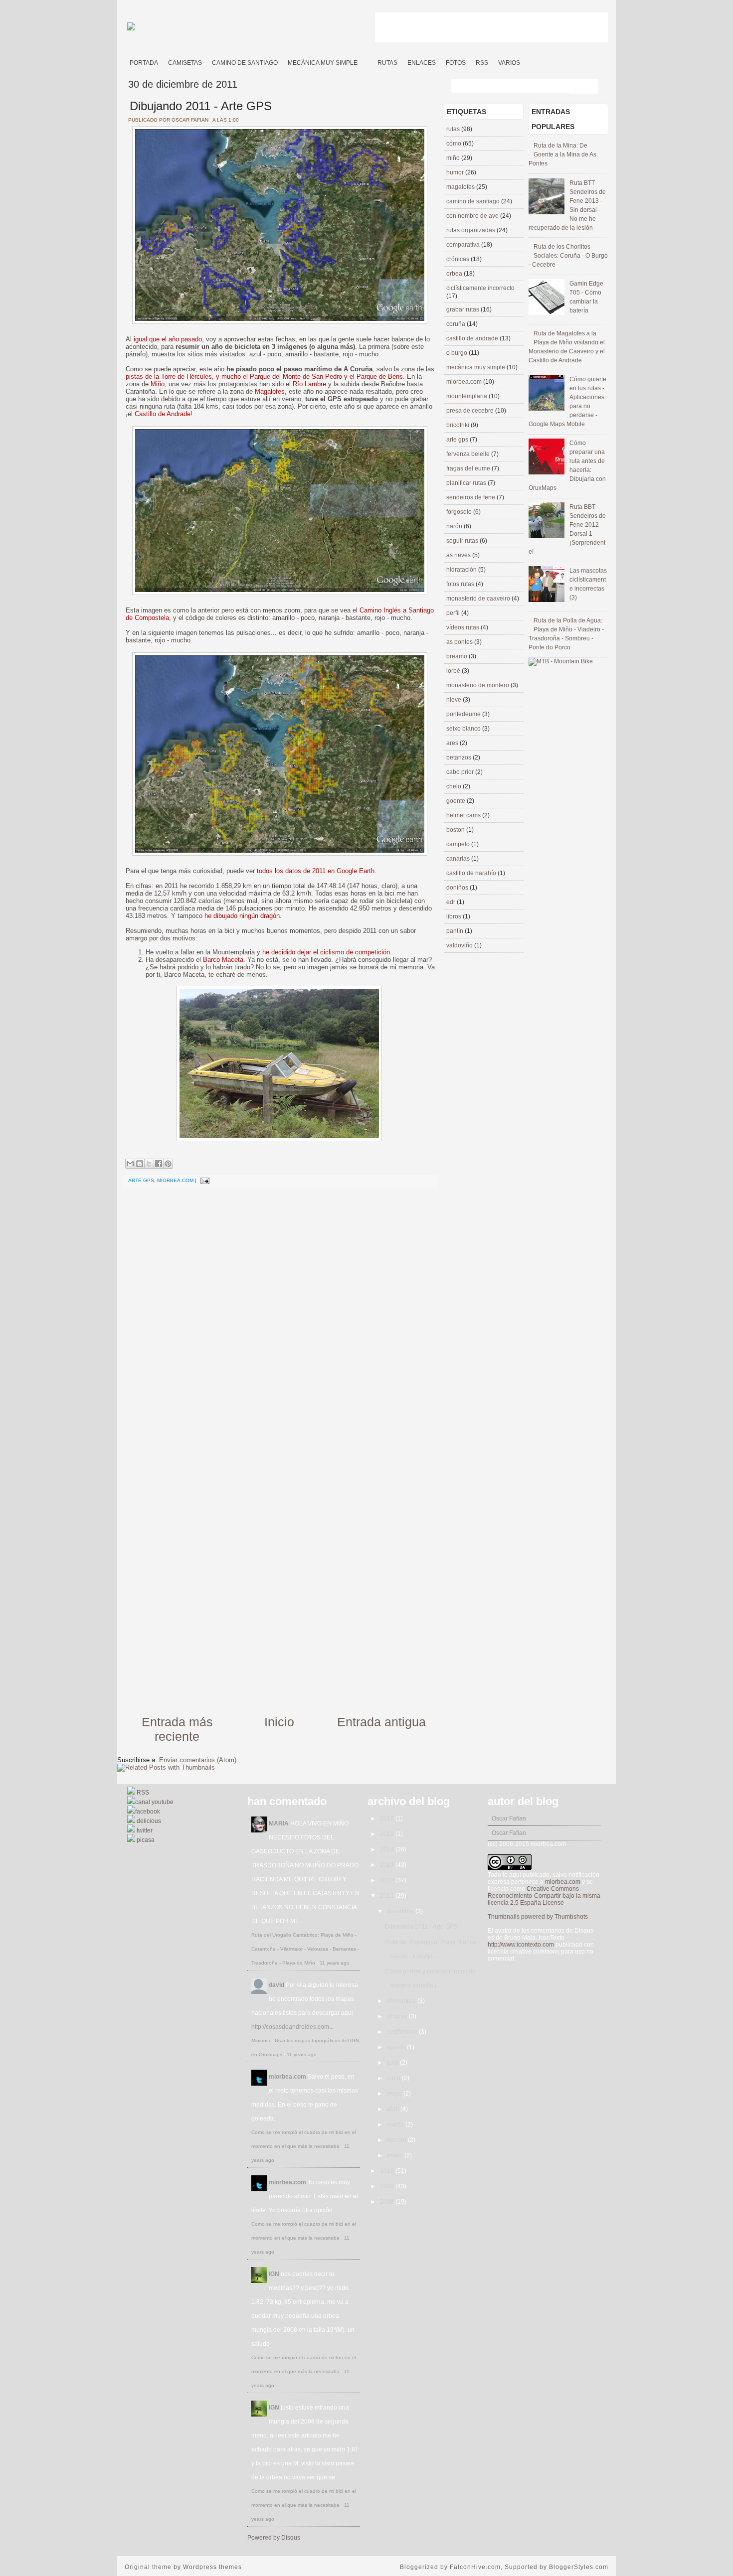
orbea (455, 274)
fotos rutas (461, 584)
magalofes (461, 187)
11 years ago (335, 1963)
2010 (388, 2171)
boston (456, 830)
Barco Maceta (223, 960)
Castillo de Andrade (163, 414)
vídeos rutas (463, 627)
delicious (148, 1821)
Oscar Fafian (509, 1818)
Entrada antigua (381, 1722)
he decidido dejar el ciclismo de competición (326, 952)
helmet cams (464, 815)
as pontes (460, 642)
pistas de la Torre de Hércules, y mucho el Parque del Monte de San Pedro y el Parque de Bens (264, 377)
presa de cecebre (471, 411)
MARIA (279, 1823)
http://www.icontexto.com (521, 1945)
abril (394, 2109)
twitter (144, 1830)
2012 (388, 1880)
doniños (458, 888)
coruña (457, 324)
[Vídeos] (367, 59)
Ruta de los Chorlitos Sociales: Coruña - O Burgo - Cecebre (568, 256)
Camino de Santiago (245, 63)
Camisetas (185, 63)
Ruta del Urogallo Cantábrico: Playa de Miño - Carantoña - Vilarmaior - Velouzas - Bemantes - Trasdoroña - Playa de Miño (305, 1949)
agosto (397, 2047)
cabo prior (461, 772)
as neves (459, 555)
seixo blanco (464, 729)
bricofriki (458, 425)
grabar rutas (463, 309)
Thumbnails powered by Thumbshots (538, 1917)
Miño (158, 384)
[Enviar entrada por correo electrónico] (204, 1180)
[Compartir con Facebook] (159, 1164)
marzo (396, 2124)
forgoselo (460, 512)
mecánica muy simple (476, 367)
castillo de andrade (473, 338)
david (276, 1985)
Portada (144, 63)
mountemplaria (467, 396)
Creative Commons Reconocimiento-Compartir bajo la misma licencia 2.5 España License (544, 1896)
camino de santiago (474, 201)
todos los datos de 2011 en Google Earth (316, 871)
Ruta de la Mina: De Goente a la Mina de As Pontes (562, 154)
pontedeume (464, 714)
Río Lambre (309, 384)
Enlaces (422, 63)
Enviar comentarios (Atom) (198, 1760)
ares (453, 743)
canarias (459, 859)
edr (452, 902)
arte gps (141, 1180)
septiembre (403, 2032)
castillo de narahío (472, 873)
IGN (274, 2274)
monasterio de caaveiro (479, 599)
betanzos (459, 758)
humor (456, 172)
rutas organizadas (471, 230)
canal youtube (154, 1802)
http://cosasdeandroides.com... (292, 2027)
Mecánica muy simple (323, 63)
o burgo (458, 353)
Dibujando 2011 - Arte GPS (201, 106)
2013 (388, 1865)
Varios (509, 63)
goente (457, 801)
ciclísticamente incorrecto (480, 288)
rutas (454, 129)
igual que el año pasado (168, 339)
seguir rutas (463, 541)
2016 (388, 1818)
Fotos (456, 63)
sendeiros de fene (471, 497)
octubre (398, 2016)
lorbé (454, 671)
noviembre (402, 2001)
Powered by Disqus (274, 2538)
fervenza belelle (469, 454)
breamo (458, 656)
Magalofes (270, 391)
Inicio (279, 1722)
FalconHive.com (475, 2567)
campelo (459, 844)
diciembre (401, 1911)
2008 (388, 2202)
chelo (455, 786)
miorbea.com (175, 1180)
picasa (145, 1840)
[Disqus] (279, 1320)
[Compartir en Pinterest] (168, 1164)
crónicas (458, 259)
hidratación (462, 570)
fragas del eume (469, 468)
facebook (148, 1812)
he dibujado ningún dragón (242, 916)
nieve (455, 700)
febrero (397, 2140)
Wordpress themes (212, 2567)
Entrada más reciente (177, 1729)
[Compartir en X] (149, 1164)
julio (393, 2063)
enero (396, 2155)
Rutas (387, 63)
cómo (455, 144)
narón (455, 526)
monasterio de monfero (478, 685)
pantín (456, 931)
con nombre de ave (473, 216)
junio (394, 2078)
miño (454, 158)
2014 (388, 1849)
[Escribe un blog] (140, 1164)
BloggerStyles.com (579, 2567)
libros (455, 916)
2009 (388, 2186)
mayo (395, 2094)
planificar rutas (467, 483)
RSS (482, 63)
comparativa (464, 245)
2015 (388, 1834)
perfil (454, 613)
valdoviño (460, 945)
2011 (388, 1896)
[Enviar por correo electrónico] (130, 1164)
